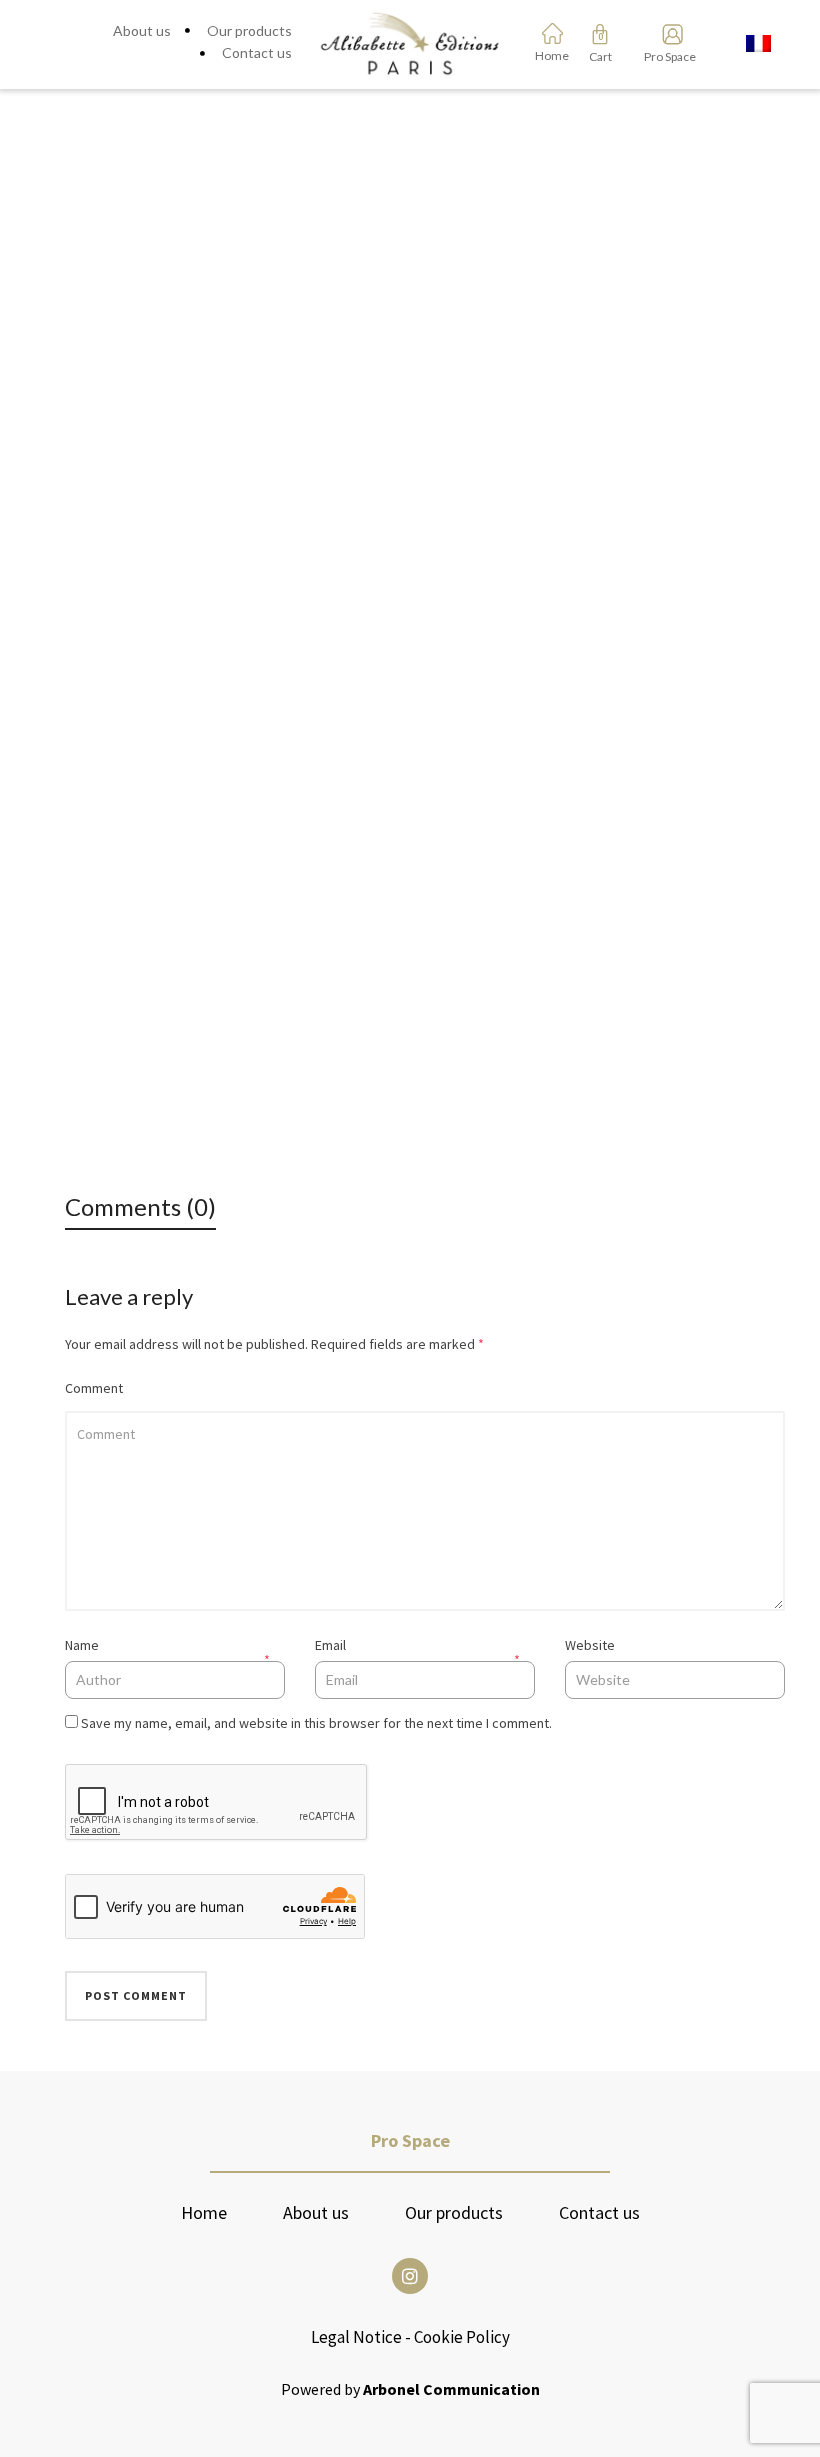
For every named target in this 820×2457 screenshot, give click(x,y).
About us (316, 2213)
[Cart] (600, 34)
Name (82, 1645)
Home (204, 2213)
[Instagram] (410, 2276)
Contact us (599, 2213)
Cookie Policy (462, 2337)
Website (590, 1645)
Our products (454, 2213)
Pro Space (666, 56)
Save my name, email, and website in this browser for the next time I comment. (316, 1723)
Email (330, 1645)
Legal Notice (356, 2337)
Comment (94, 1388)
